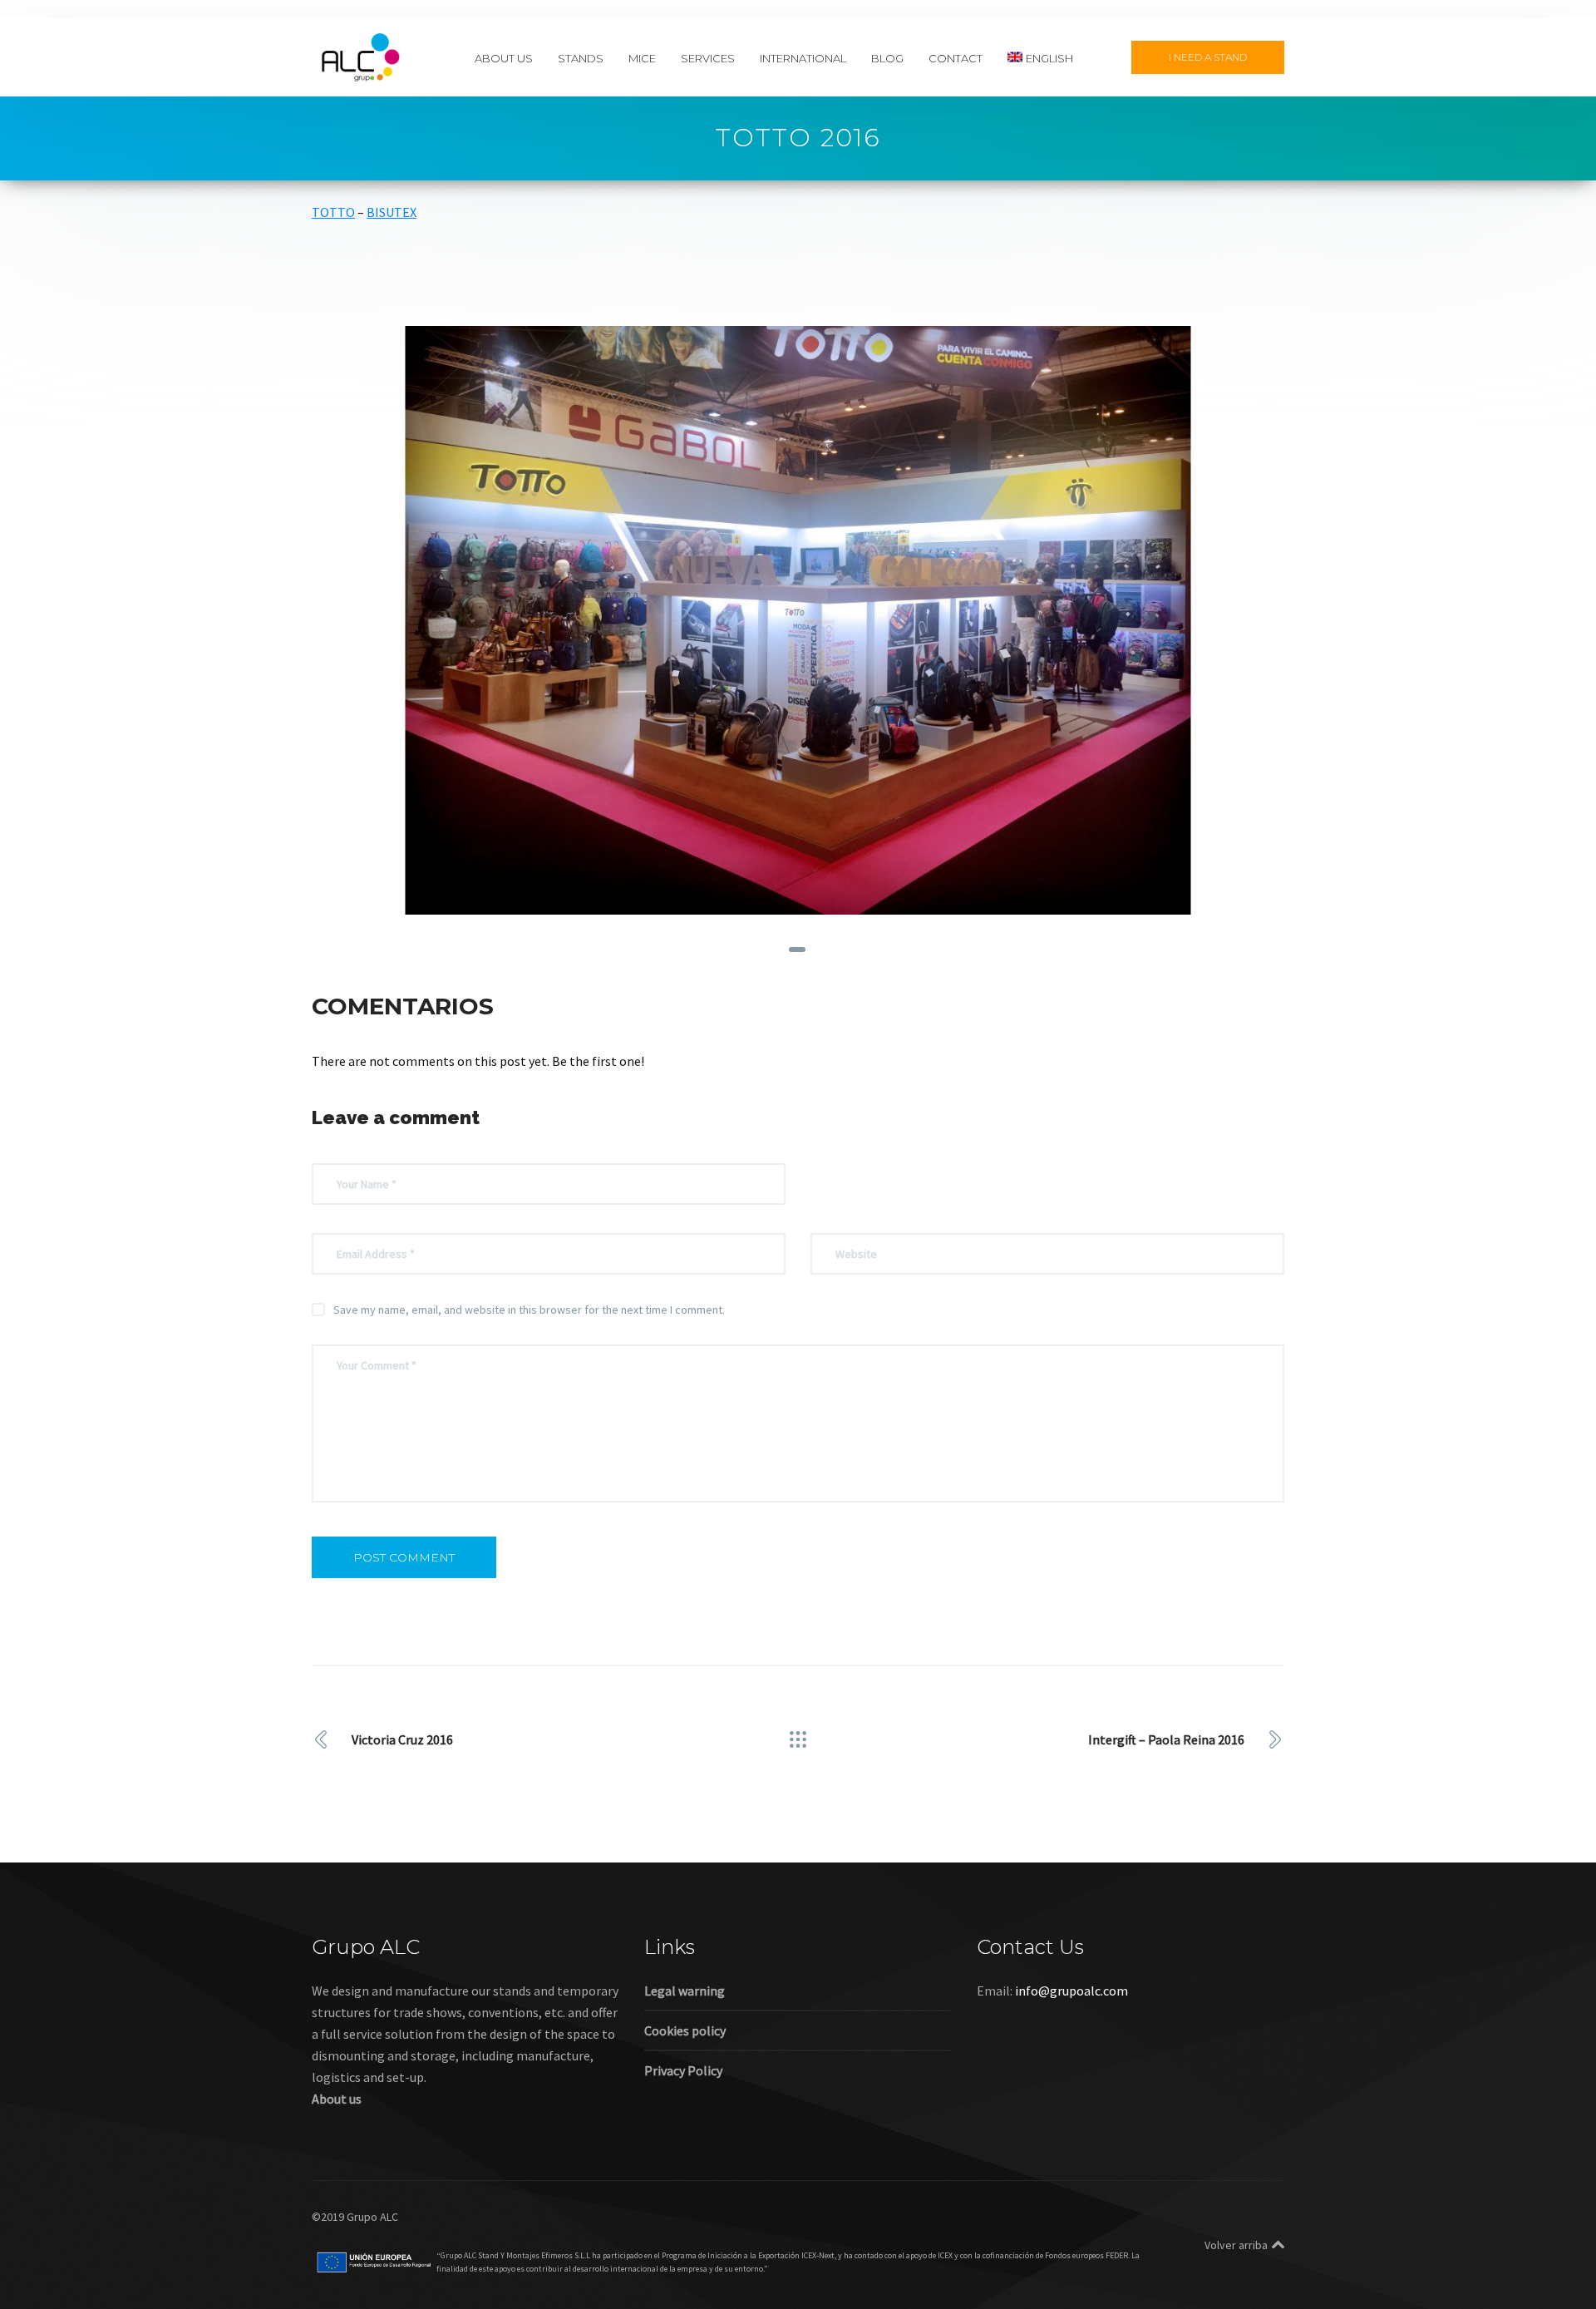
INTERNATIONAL (803, 57)
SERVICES (708, 57)
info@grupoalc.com (1071, 1991)
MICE (642, 57)
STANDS (581, 57)
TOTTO (333, 212)
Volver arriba (1236, 2245)
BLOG (887, 57)
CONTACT (956, 57)
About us (337, 2099)
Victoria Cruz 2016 (402, 1739)
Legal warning (685, 1991)
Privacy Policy (683, 2070)
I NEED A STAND (1208, 57)
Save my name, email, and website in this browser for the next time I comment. (529, 1310)
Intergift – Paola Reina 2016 (1166, 1739)
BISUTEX (392, 212)
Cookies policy (685, 2030)
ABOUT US (504, 57)
